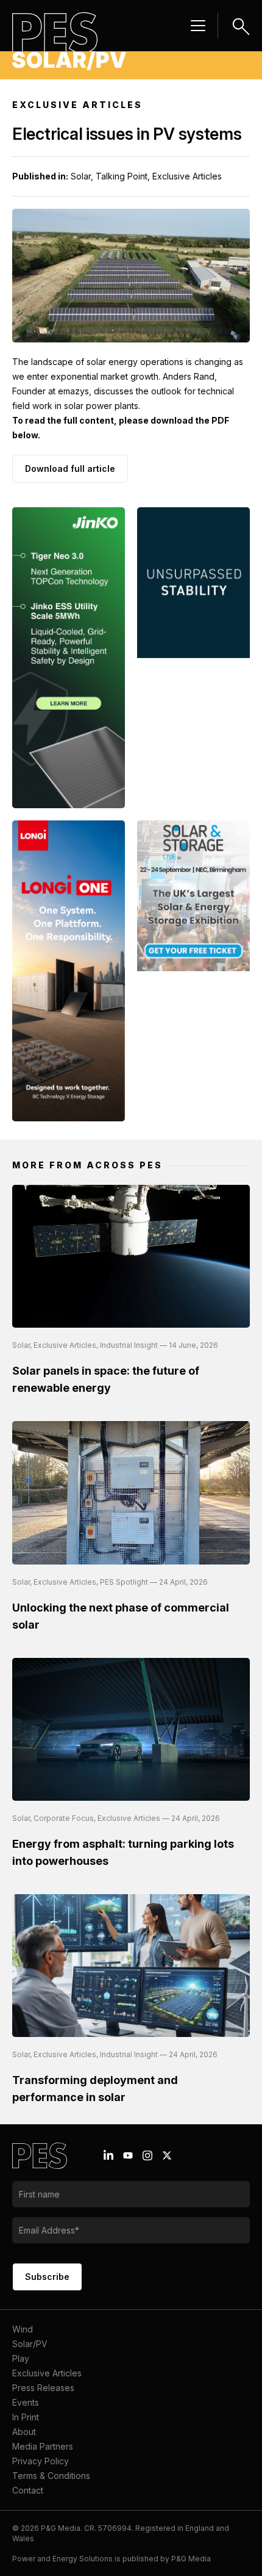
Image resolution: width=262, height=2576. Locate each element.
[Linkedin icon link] (108, 2155)
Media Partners (43, 2446)
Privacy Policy (41, 2461)
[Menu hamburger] (198, 26)
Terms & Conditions (51, 2476)
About (24, 2432)
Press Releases (43, 2388)
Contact (28, 2490)
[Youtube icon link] (128, 2155)
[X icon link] (167, 2155)
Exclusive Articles (47, 2373)
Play (21, 2358)
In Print (26, 2417)
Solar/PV (30, 2344)
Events (26, 2402)
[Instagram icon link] (147, 2155)
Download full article (70, 469)
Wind (23, 2329)
